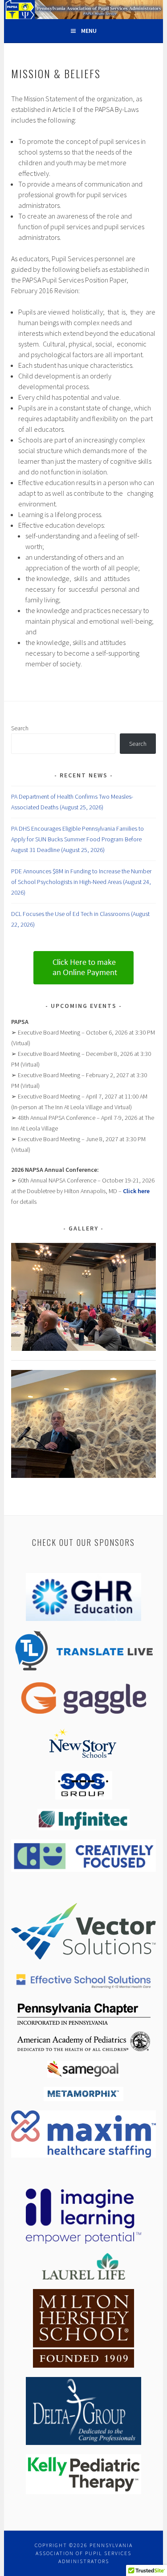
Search (20, 728)
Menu (89, 31)
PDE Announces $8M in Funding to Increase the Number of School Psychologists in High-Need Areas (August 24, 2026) (81, 882)
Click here (136, 1191)
